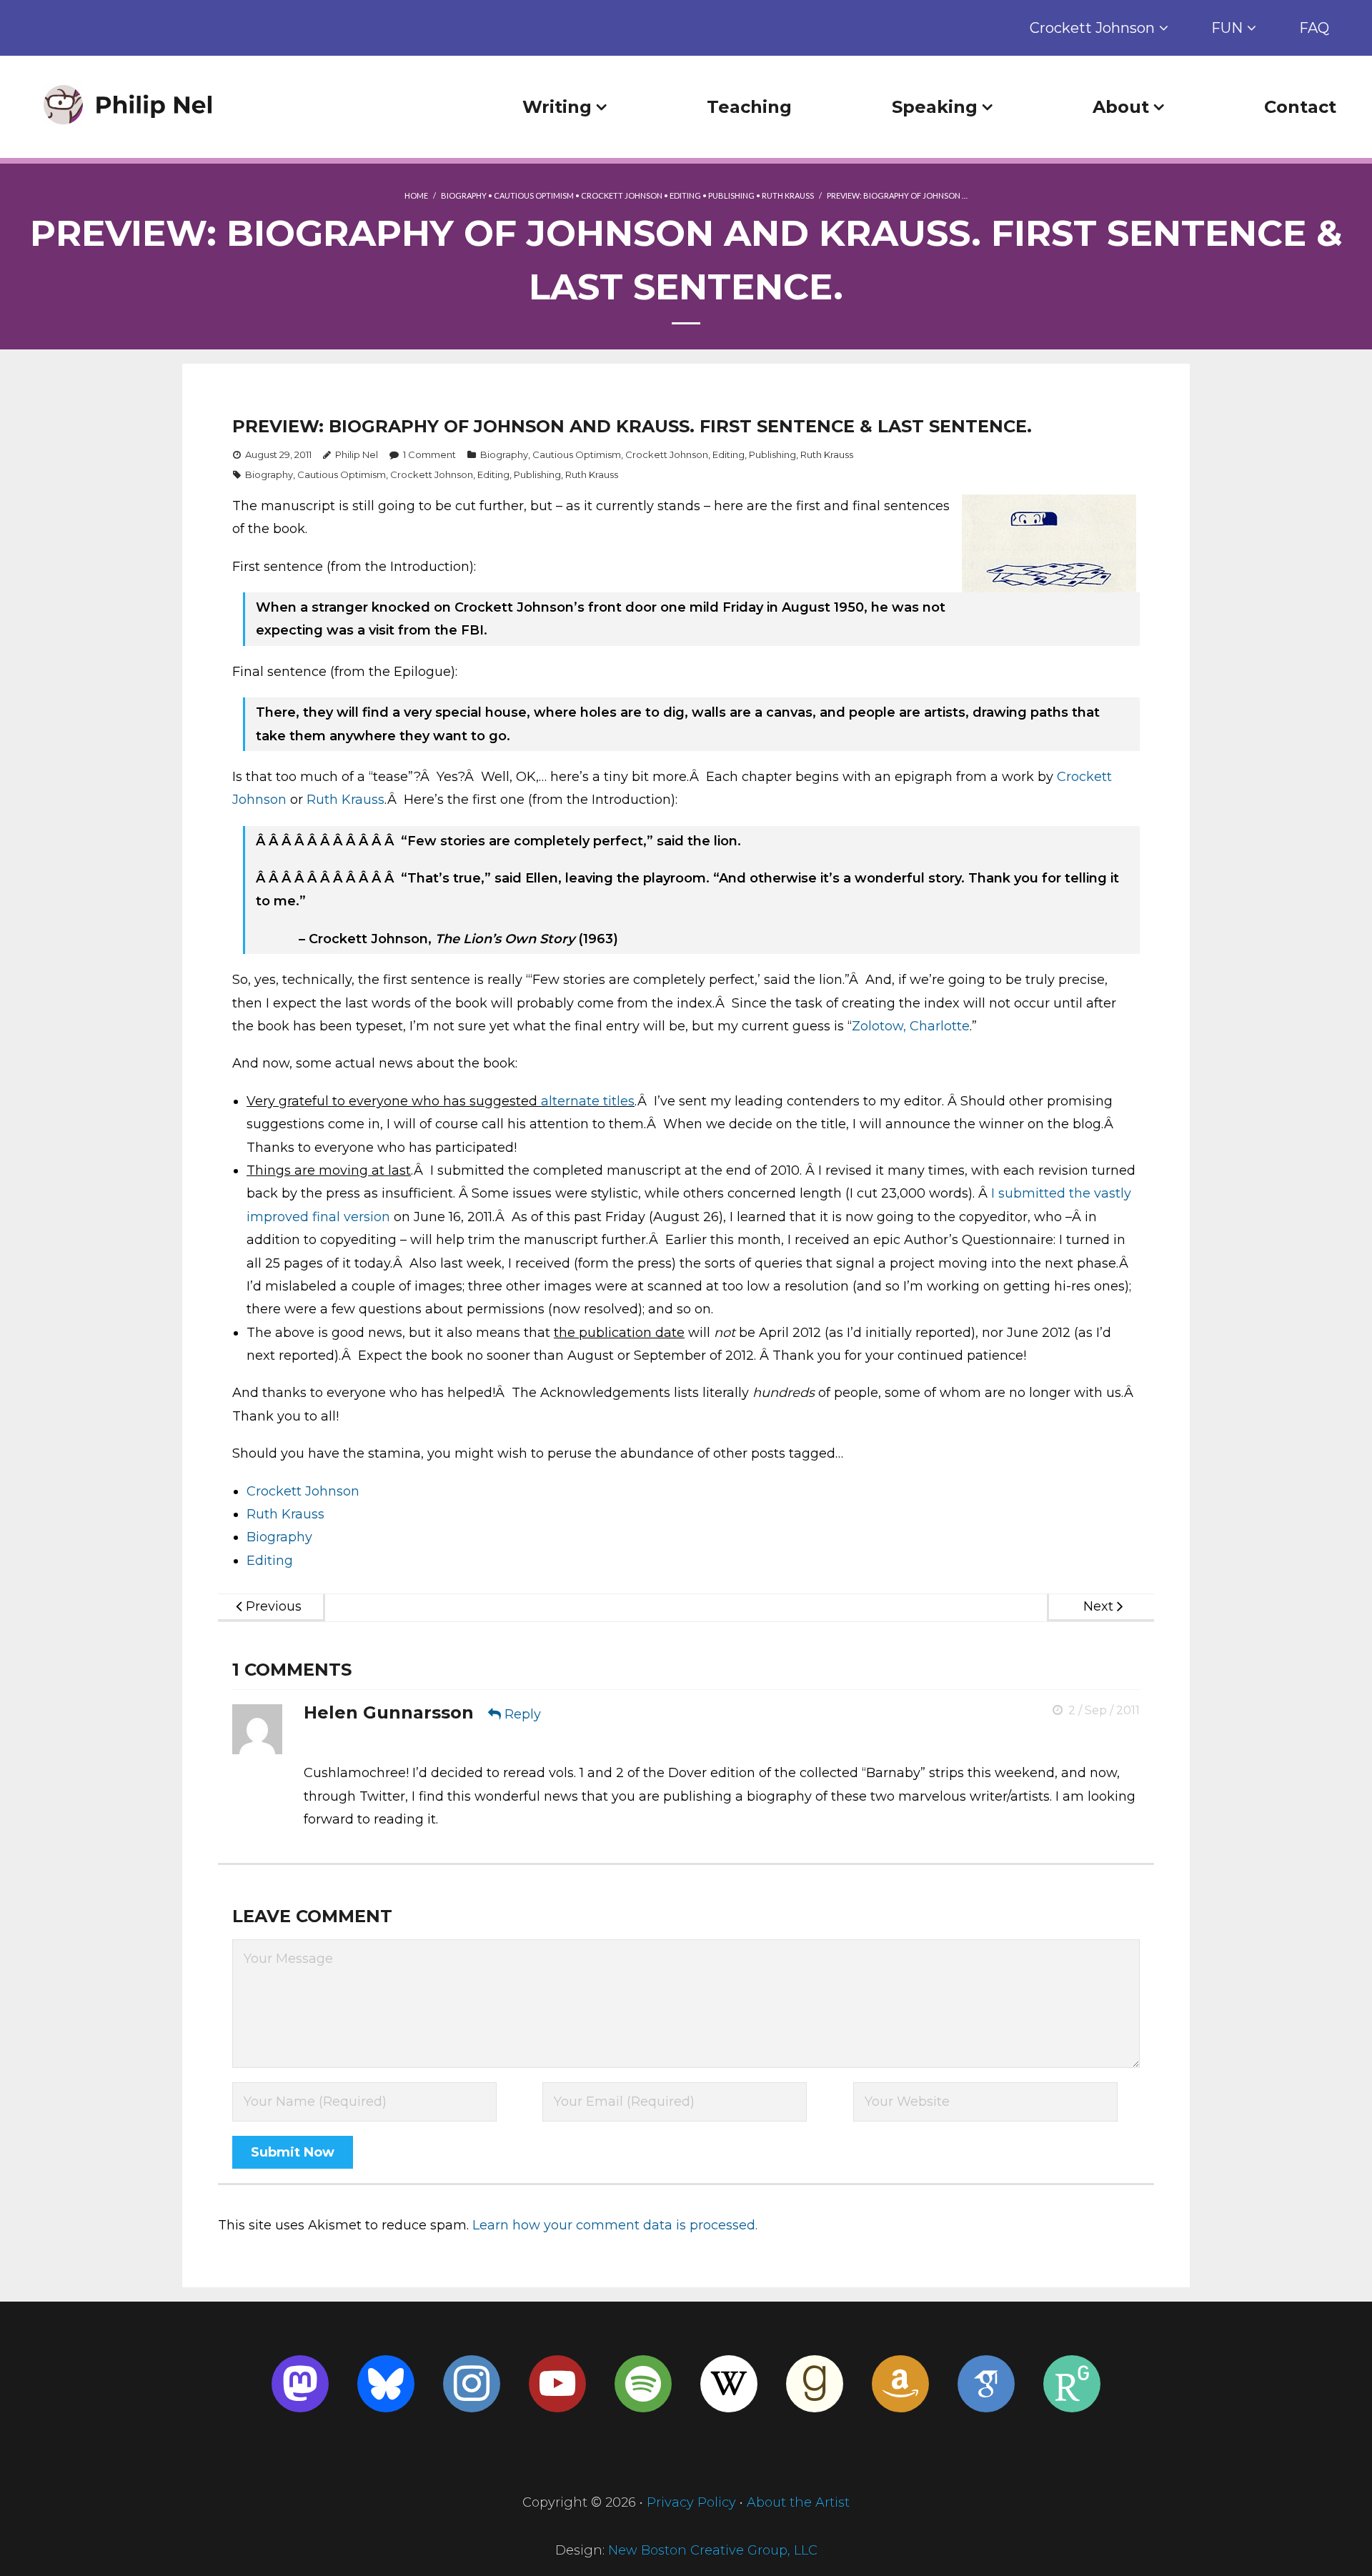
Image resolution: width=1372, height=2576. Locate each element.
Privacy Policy (691, 2502)
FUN (1227, 28)
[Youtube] (557, 2384)
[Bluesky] (386, 2384)
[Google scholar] (986, 2384)
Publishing (731, 195)
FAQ (1314, 28)
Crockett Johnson (1092, 28)
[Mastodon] (300, 2384)
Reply (523, 1714)
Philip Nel (357, 454)
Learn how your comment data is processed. (615, 2225)
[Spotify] (643, 2384)
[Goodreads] (815, 2384)
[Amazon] (900, 2384)
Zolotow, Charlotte (911, 1026)
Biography (464, 195)
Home (416, 195)
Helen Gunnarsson (389, 1712)
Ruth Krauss (788, 195)
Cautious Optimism (534, 195)
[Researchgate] (1072, 2384)
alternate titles (588, 1101)
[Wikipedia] (729, 2384)
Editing (685, 195)
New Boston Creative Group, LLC (713, 2550)
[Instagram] (472, 2384)
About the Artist (798, 2502)
